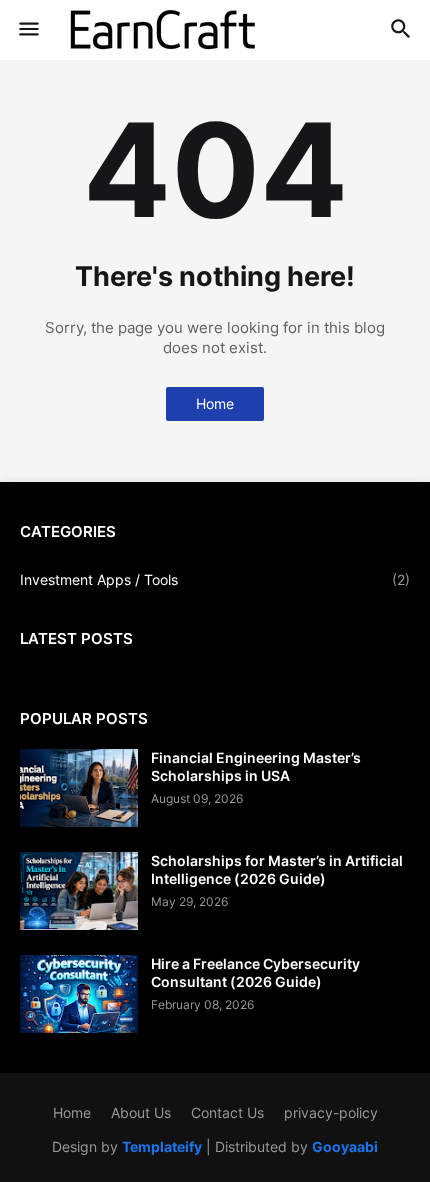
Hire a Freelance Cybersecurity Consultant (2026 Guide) (255, 972)
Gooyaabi (345, 1146)
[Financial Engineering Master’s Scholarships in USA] (79, 788)
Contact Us (227, 1112)
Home (215, 403)
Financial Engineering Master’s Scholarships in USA (256, 766)
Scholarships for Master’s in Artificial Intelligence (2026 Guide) (277, 869)
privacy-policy (331, 1112)
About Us (141, 1112)
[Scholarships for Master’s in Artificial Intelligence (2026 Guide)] (79, 891)
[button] (27, 30)
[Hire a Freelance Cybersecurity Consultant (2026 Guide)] (79, 994)
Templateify (162, 1146)
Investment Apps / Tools (215, 579)
